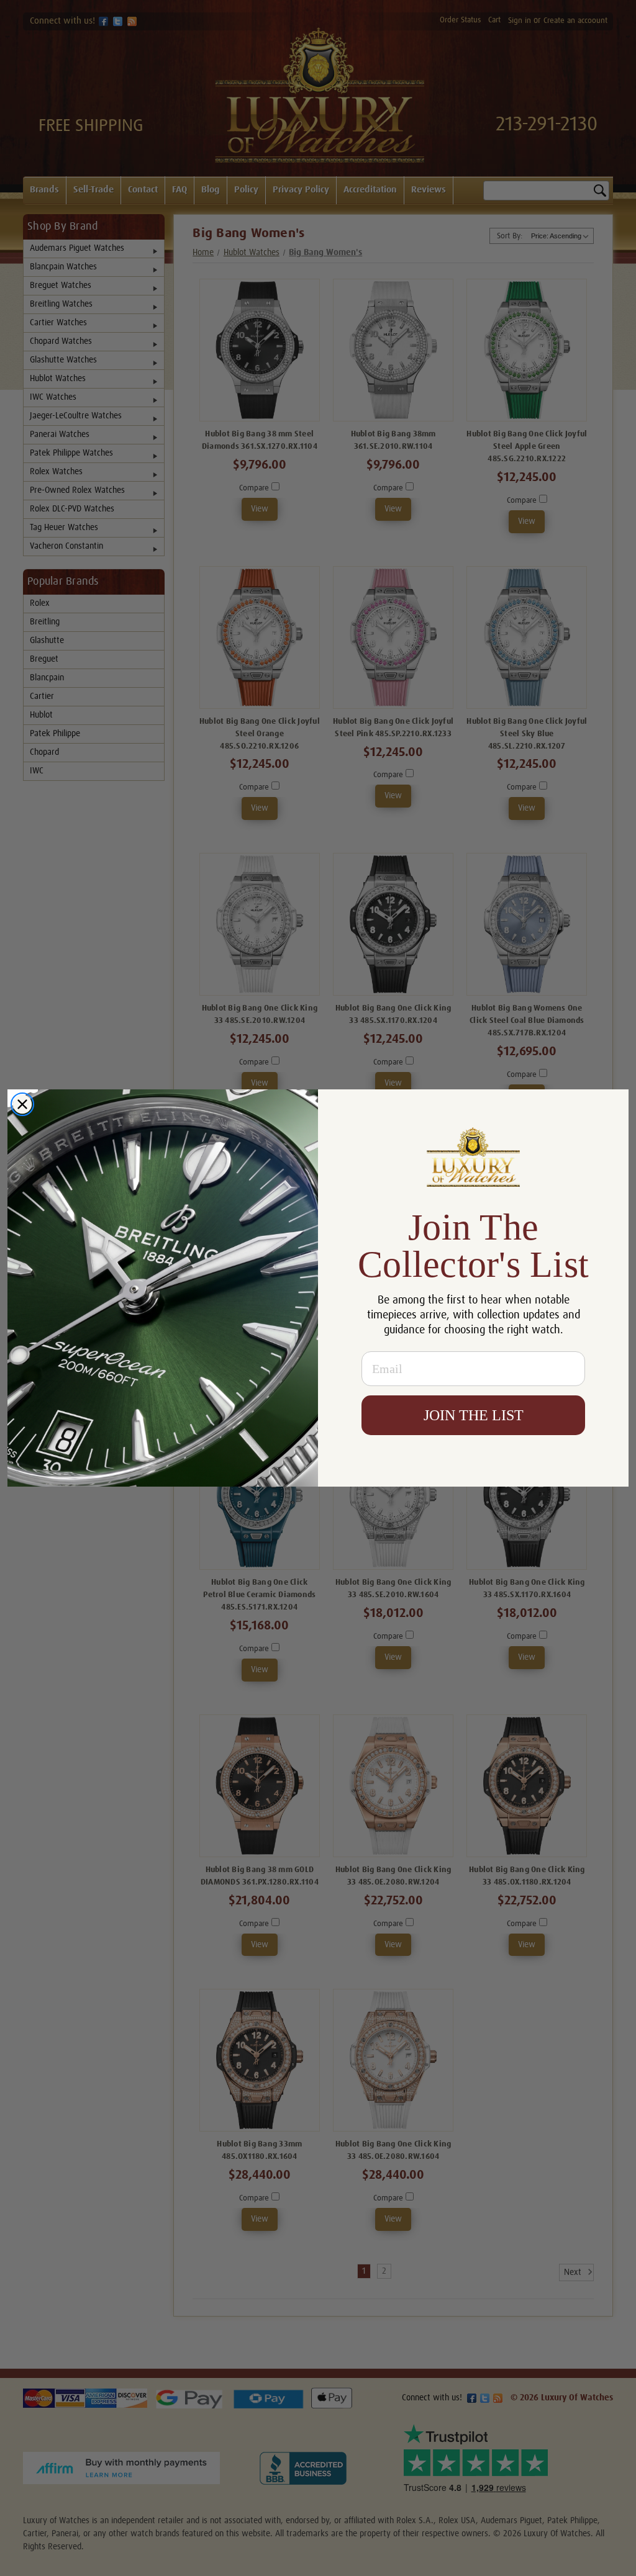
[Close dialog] (22, 1104)
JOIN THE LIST (474, 1415)
